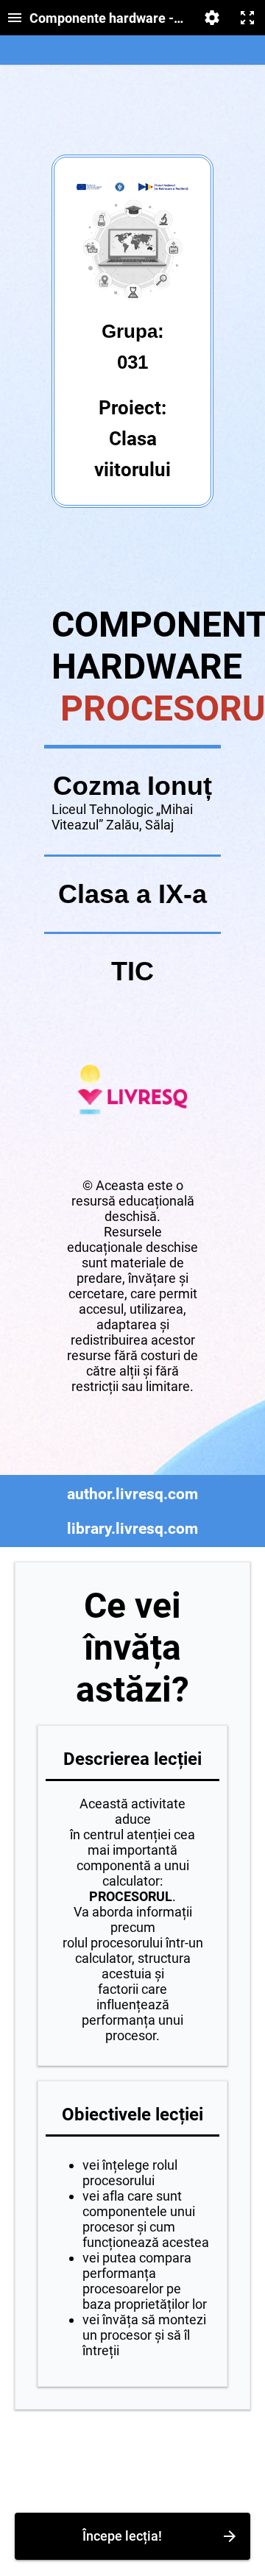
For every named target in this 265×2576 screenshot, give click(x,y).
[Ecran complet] (247, 18)
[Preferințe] (212, 18)
